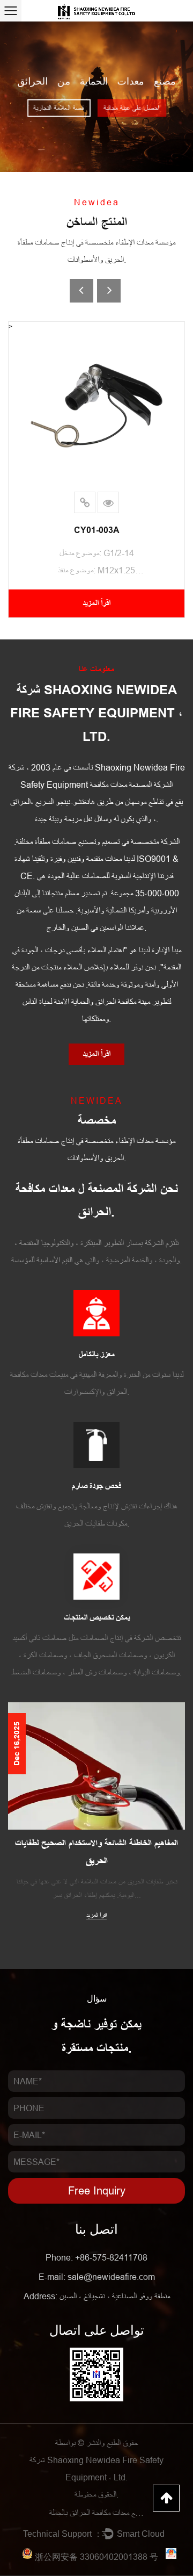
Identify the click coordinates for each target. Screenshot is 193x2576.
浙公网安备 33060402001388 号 (96, 2557)
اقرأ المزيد (96, 1898)
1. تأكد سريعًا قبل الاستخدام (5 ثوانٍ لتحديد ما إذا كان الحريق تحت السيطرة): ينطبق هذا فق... (97, 1871)
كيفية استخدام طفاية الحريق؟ (97, 1843)
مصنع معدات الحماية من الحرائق (97, 82)
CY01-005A (97, 530)
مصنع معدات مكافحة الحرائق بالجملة (96, 2513)
